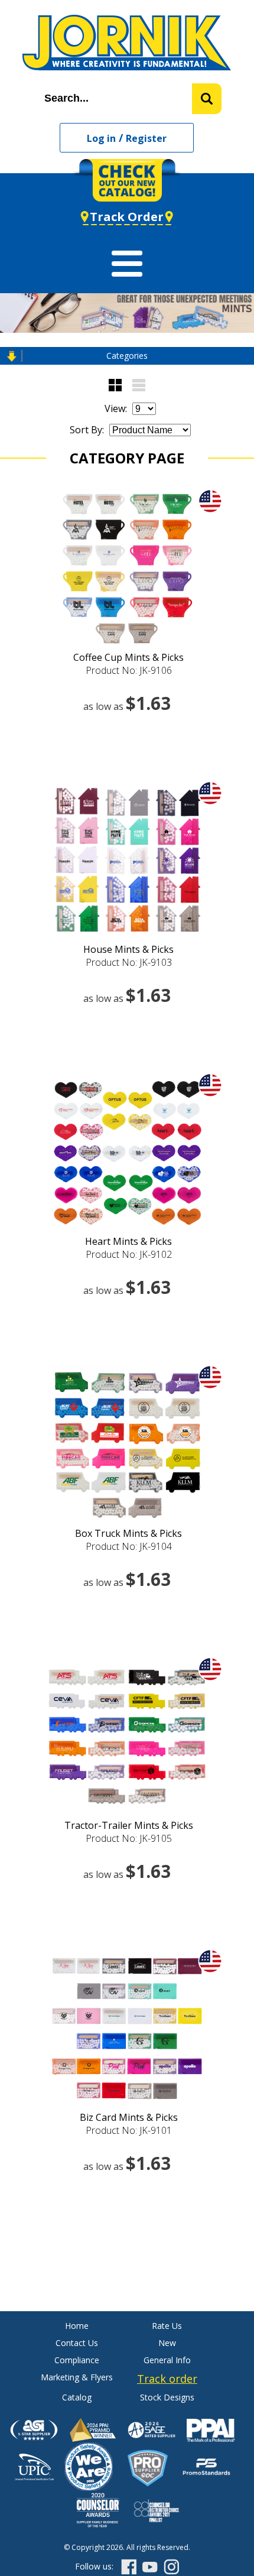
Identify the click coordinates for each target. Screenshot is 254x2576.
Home (77, 2326)
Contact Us (77, 2343)
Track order (167, 2379)
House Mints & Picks (128, 949)
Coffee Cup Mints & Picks (128, 657)
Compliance (77, 2360)
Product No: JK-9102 (129, 1254)
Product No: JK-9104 (129, 1546)
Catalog (77, 2397)
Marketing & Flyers (77, 2377)
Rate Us (167, 2326)
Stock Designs (167, 2397)
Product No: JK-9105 (129, 1838)
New (167, 2343)
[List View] (139, 385)
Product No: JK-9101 (129, 2130)
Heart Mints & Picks (128, 1241)
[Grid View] (115, 385)
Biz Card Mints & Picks (129, 2117)
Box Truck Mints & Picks (128, 1533)
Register (146, 138)
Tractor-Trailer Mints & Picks (129, 1825)
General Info (167, 2360)
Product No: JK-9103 (129, 962)
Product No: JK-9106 (129, 670)
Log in (101, 138)
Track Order (127, 217)
